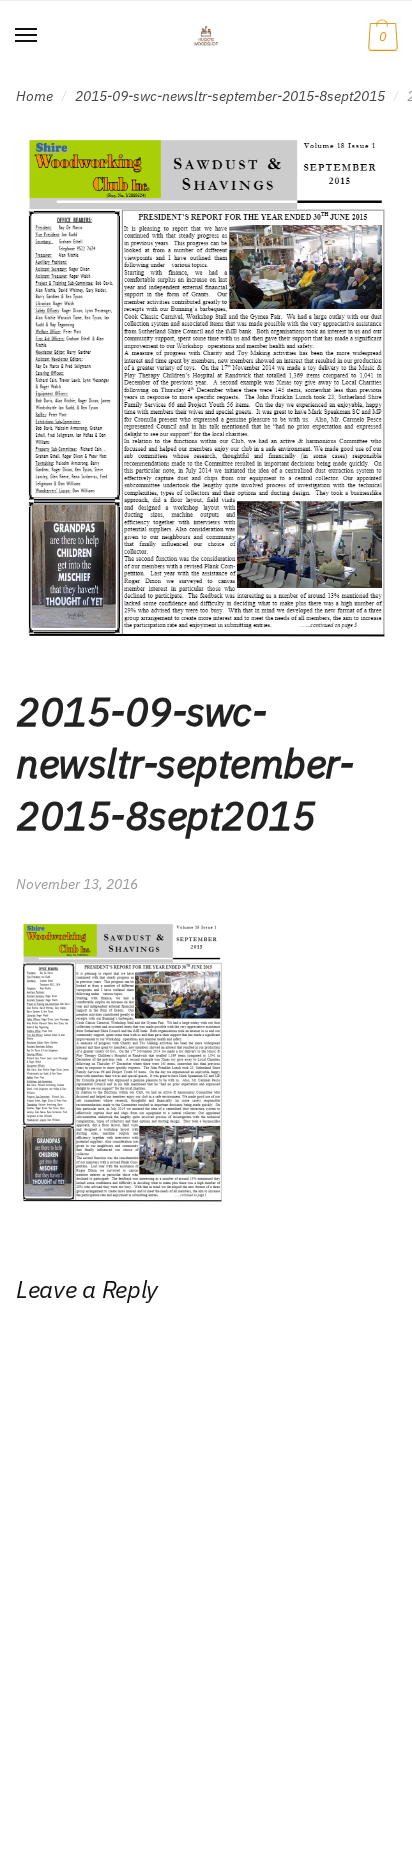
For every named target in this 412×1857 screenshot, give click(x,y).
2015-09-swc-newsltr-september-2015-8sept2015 (230, 96)
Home (34, 96)
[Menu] (27, 36)
